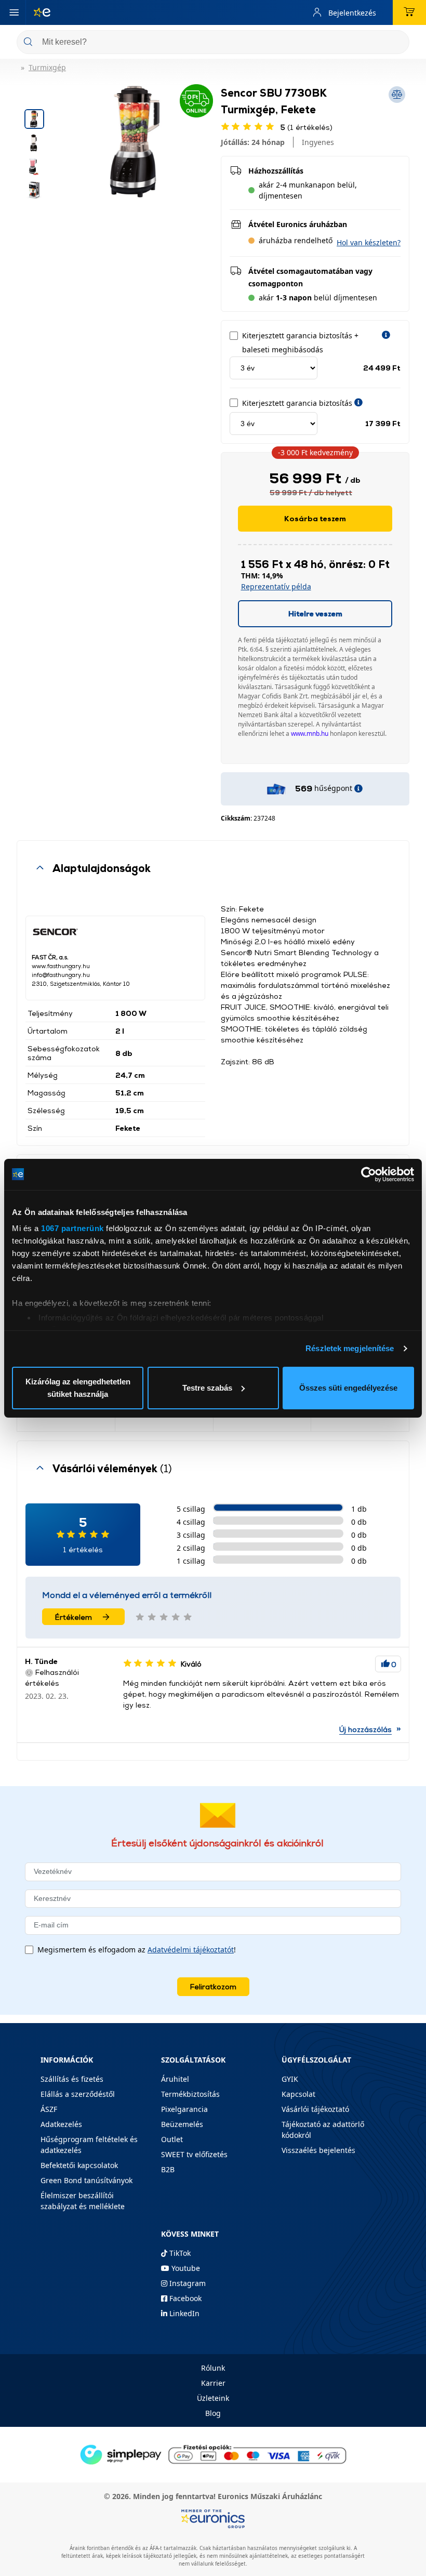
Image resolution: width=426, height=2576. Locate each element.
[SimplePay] (213, 2454)
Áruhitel (175, 2079)
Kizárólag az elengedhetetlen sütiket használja (78, 1388)
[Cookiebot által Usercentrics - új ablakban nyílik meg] (369, 1174)
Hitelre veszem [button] (315, 613)
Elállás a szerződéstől (78, 2094)
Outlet (172, 2139)
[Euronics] (38, 12)
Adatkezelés (61, 2124)
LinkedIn (183, 2313)
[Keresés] (397, 43)
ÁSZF (49, 2109)
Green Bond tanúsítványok (86, 2180)
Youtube (185, 2268)
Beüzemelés (182, 2124)
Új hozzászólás (365, 1729)
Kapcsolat (298, 2094)
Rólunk (213, 2368)
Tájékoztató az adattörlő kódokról (323, 2130)
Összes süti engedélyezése (348, 1388)
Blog (213, 2413)
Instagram (187, 2283)
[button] (369, 242)
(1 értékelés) (307, 127)
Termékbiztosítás (190, 2094)
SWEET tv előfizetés (194, 2154)
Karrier (213, 2383)
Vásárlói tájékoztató (315, 2109)
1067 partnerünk (72, 1228)
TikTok (179, 2253)
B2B (168, 2169)
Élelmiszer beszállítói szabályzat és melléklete (83, 2201)
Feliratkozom (213, 1986)
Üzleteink (213, 2398)
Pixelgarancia (184, 2109)
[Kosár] (409, 12)
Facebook (184, 2298)
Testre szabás (207, 1388)
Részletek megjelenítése (350, 1348)
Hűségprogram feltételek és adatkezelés (89, 2145)
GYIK (290, 2079)
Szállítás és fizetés (72, 2079)
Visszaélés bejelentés (318, 2150)
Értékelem (74, 1617)
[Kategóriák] (14, 12)
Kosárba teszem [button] (315, 518)
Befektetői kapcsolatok (79, 2165)
